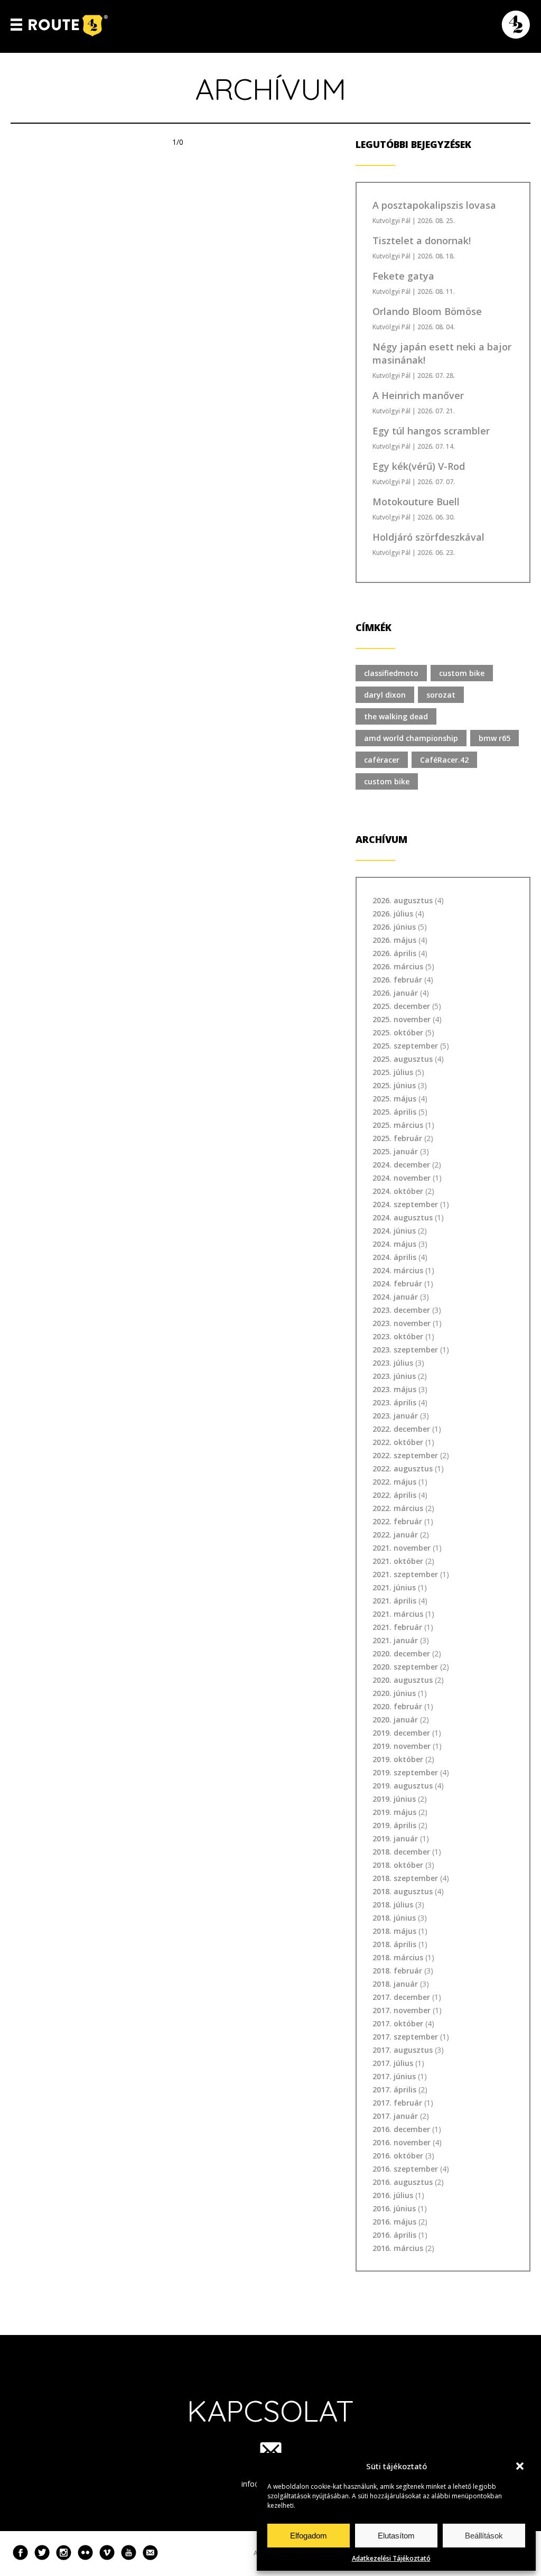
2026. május (394, 940)
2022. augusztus (403, 1468)
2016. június (394, 2208)
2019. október (398, 1759)
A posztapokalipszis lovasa (434, 205)
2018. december (401, 1852)
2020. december (401, 1653)
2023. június (394, 1376)
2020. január (395, 1720)
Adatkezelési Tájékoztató (391, 2558)
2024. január (395, 1297)
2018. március (398, 1957)
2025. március (398, 1125)
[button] (520, 2466)
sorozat (441, 695)
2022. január (395, 1535)
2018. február (397, 1971)
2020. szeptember (405, 1667)
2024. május (394, 1244)
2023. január (395, 1416)
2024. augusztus (403, 1217)
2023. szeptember (405, 1350)
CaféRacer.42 (444, 760)
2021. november (402, 1548)
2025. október (398, 1032)
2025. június (394, 1085)
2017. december (401, 1997)
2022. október (398, 1442)
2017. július (393, 2063)
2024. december (401, 1165)
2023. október (398, 1336)
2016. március (398, 2248)
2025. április (394, 1112)
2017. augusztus (403, 2050)
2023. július (393, 1363)
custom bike (462, 673)
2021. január (395, 1640)
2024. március (398, 1270)
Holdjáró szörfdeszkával (428, 537)
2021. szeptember (405, 1574)
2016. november (402, 2142)
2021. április (394, 1601)
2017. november (402, 2010)
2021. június (394, 1587)
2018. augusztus (403, 1891)
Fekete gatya (403, 276)
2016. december (401, 2129)
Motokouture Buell (416, 502)
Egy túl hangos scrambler (431, 431)
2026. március (398, 966)
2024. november (402, 1178)
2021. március (398, 1614)
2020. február (397, 1706)
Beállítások (484, 2536)
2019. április (394, 1825)
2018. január (395, 1984)
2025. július (393, 1072)
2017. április (394, 2089)
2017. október (398, 2023)
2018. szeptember (405, 1878)
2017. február (397, 2103)
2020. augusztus (403, 1680)
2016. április (394, 2235)
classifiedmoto (391, 673)
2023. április (394, 1402)
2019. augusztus (403, 1786)
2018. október (398, 1865)
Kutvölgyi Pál (391, 221)
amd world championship (411, 738)
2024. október (398, 1191)
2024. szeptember (405, 1204)
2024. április (394, 1257)
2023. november (402, 1323)
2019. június (394, 1799)
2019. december (401, 1733)
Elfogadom (309, 2536)
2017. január (395, 2116)
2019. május (394, 1812)
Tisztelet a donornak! (422, 240)
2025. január (395, 1151)
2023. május (394, 1389)
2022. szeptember (405, 1455)
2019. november (402, 1746)
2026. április (394, 953)
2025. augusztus (403, 1059)
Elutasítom (396, 2536)
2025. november (402, 1019)
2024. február (397, 1284)
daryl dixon (385, 695)
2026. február (397, 980)
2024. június (394, 1231)
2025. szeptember (405, 1046)
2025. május (394, 1099)
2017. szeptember (405, 2037)
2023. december (401, 1310)
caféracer (382, 760)
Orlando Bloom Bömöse (427, 311)
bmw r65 (495, 738)
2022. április (394, 1495)
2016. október (398, 2156)
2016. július (393, 2195)
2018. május (394, 1931)
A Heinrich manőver (418, 395)
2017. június (394, 2076)
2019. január (395, 1838)
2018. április (394, 1944)
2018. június (394, 1918)
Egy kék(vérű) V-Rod (419, 466)
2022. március (398, 1508)
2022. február (397, 1521)
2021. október (398, 1561)
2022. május (394, 1482)
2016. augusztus (403, 2182)
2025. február (397, 1138)
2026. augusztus (403, 900)
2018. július (393, 1905)
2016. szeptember (405, 2169)
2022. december (401, 1429)
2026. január (395, 993)
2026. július (393, 914)
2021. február (397, 1627)
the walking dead (396, 716)
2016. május (394, 2222)
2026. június (394, 927)
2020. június (394, 1693)
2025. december (401, 1006)
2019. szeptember (405, 1772)
